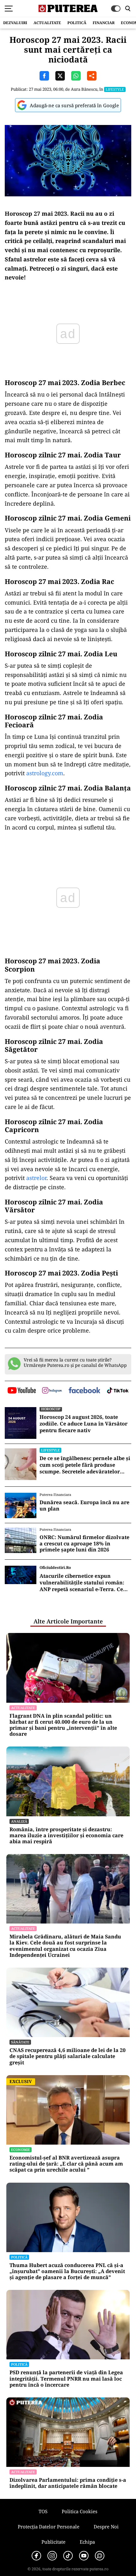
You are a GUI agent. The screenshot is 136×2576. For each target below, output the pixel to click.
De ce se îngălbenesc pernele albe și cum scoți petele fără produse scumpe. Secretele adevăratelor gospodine (85, 1465)
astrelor (36, 1178)
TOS (43, 2511)
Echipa (87, 2542)
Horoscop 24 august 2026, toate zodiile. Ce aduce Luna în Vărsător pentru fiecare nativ (83, 1424)
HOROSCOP (51, 1409)
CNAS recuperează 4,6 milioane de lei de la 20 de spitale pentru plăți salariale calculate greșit (68, 2056)
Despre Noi (106, 2527)
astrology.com (45, 773)
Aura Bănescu (84, 89)
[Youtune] (84, 2556)
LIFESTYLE (115, 89)
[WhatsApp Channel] (100, 2556)
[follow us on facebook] (84, 1391)
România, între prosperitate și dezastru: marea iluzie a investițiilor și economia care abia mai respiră (66, 1836)
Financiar (104, 23)
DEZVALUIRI (15, 23)
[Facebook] (36, 2556)
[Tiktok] (68, 2556)
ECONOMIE (21, 2150)
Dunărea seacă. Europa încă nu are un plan (84, 1505)
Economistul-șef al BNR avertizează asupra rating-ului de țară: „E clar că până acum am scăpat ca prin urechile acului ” (66, 2164)
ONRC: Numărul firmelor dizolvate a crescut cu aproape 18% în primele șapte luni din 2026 (84, 1544)
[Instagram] (52, 2556)
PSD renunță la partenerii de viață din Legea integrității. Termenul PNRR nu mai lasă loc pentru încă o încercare (66, 2379)
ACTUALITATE (47, 23)
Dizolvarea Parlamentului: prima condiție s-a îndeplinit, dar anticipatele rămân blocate (68, 2483)
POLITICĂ (77, 23)
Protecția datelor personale (49, 2527)
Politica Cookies (80, 2511)
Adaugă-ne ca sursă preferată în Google (74, 105)
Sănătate (20, 2042)
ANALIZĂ (19, 1821)
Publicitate (53, 2542)
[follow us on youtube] (22, 1391)
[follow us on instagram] (52, 1391)
